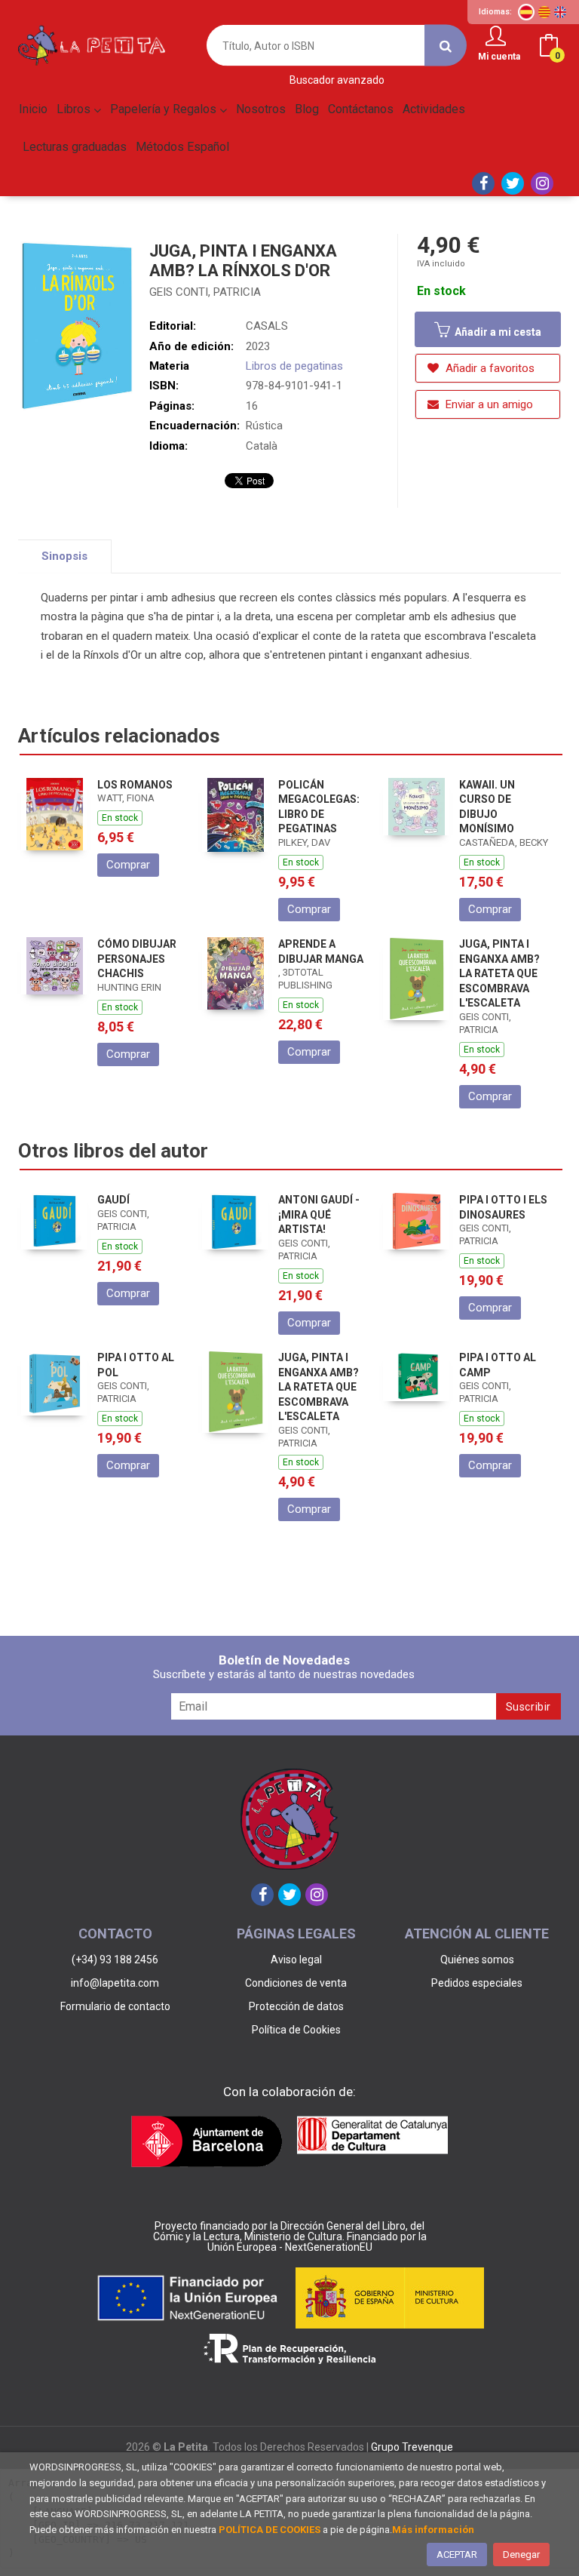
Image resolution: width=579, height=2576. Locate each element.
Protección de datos (296, 2006)
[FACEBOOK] (483, 183)
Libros (75, 109)
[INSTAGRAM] (542, 183)
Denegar (521, 2554)
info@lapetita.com (115, 1983)
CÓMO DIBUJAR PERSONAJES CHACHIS (137, 959)
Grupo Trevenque (412, 2447)
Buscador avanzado (337, 80)
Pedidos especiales (477, 1983)
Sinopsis (64, 556)
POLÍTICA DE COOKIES (270, 2530)
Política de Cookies (296, 2030)
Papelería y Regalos (165, 109)
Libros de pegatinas (294, 366)
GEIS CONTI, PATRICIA (205, 292)
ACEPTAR (457, 2554)
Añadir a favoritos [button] (489, 368)
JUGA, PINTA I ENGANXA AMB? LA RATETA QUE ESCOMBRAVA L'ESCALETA (499, 973)
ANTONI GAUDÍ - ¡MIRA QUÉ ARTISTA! (319, 1214)
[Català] (544, 12)
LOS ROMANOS (135, 785)
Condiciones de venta (296, 1983)
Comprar (128, 865)
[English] (560, 12)
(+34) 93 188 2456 (115, 1960)
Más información (433, 2530)
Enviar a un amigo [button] (488, 404)
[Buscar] (446, 46)
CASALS (267, 326)
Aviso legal (296, 1960)
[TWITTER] (513, 183)
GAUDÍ (113, 1200)
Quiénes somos (477, 1960)
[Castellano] (526, 12)
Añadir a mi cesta (497, 332)
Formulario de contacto (115, 2006)
